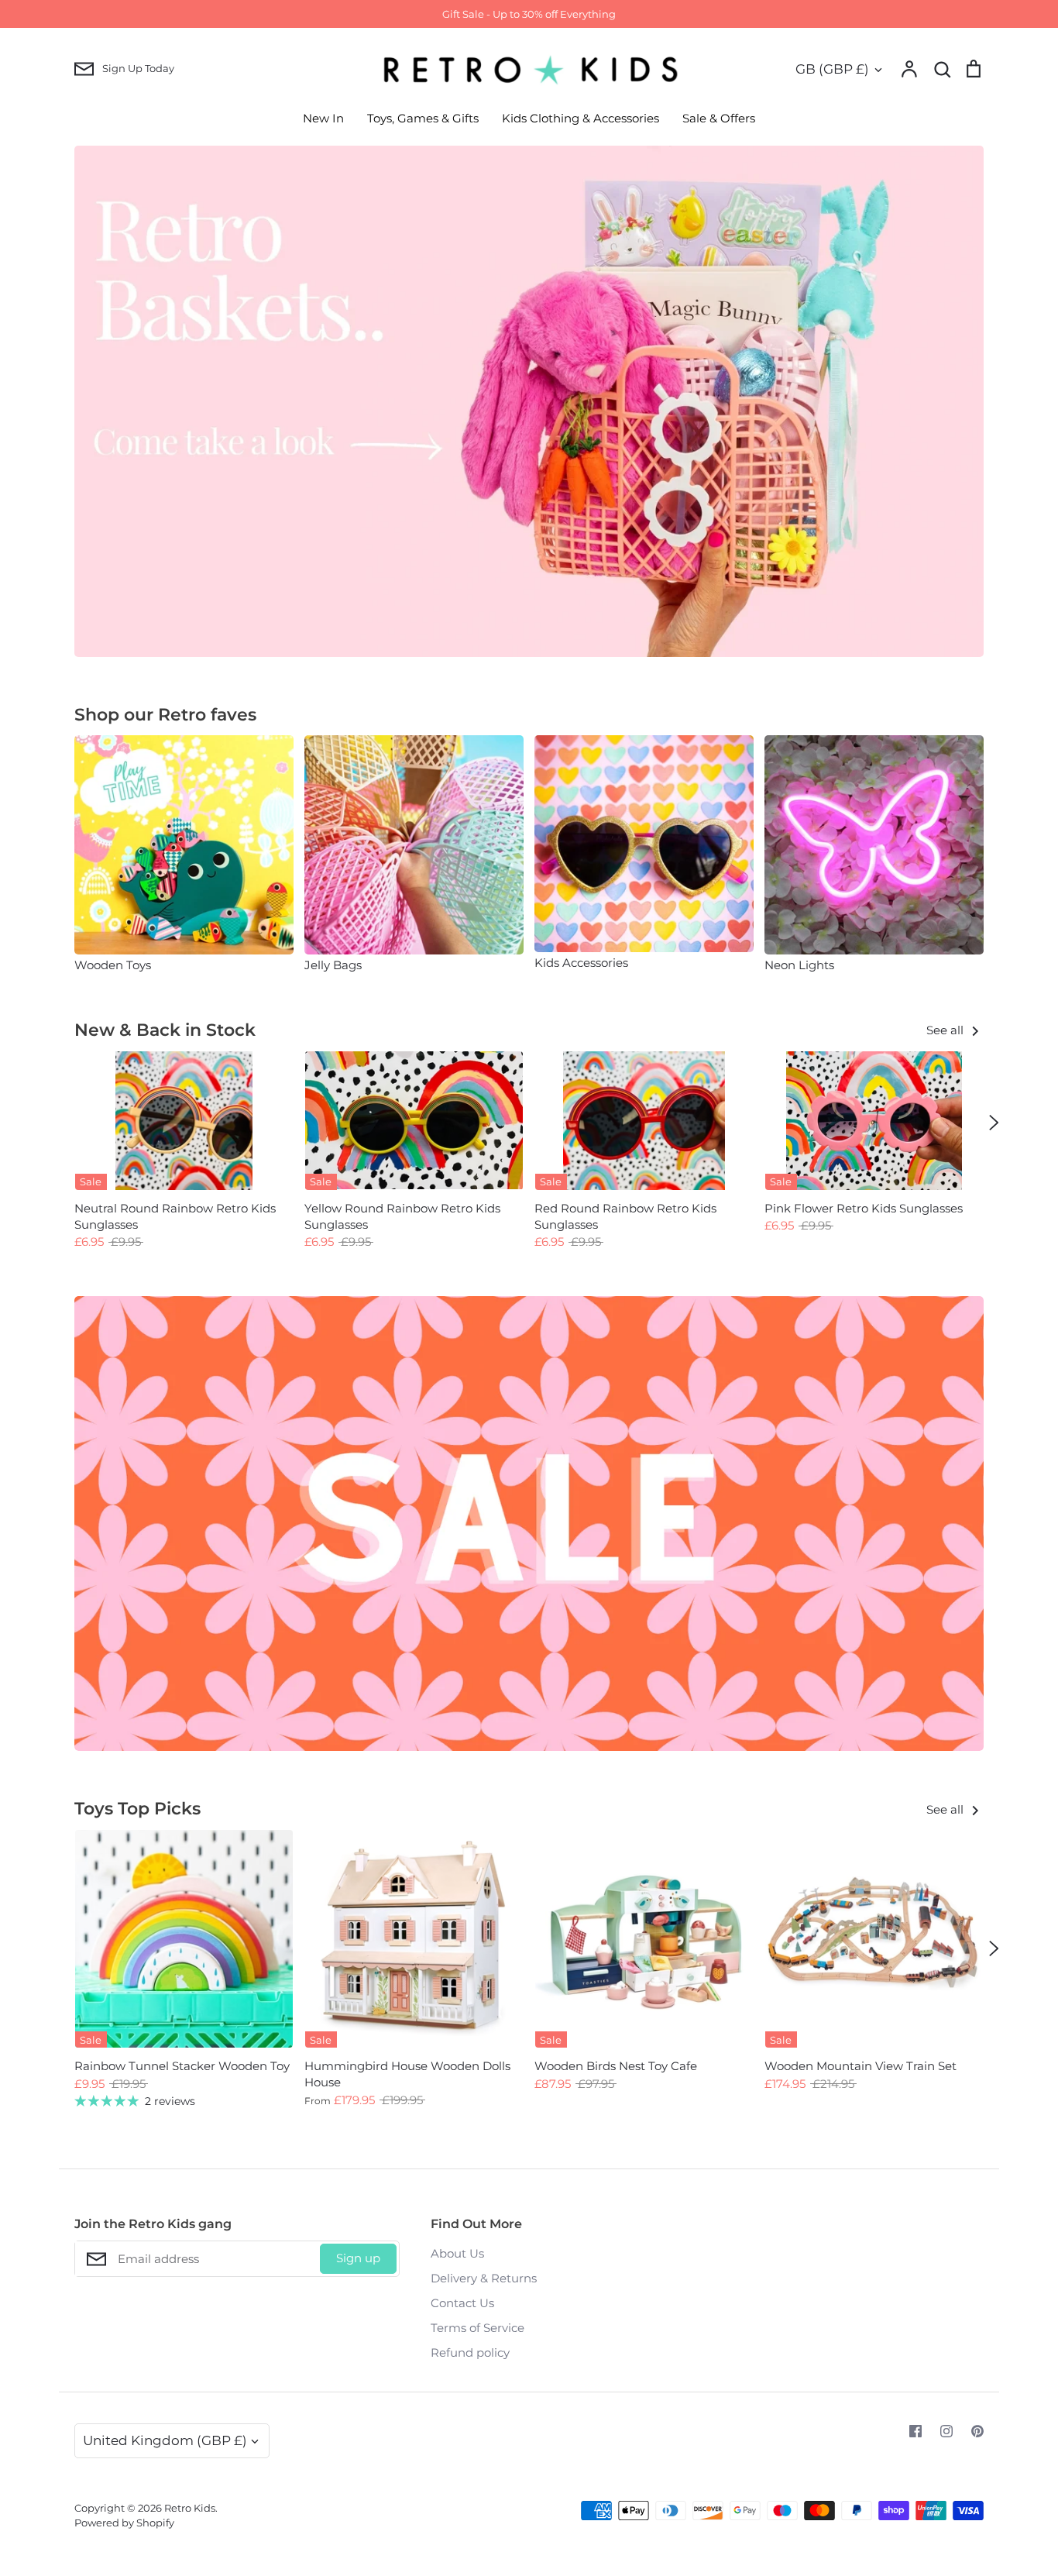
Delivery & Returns (484, 2278)
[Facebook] (915, 2431)
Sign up (358, 2258)
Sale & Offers (719, 118)
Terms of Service (477, 2328)
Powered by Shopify (124, 2523)
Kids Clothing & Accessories (581, 118)
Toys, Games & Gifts (423, 118)
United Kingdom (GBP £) (165, 2440)
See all (946, 1030)
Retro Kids (190, 2508)
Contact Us (462, 2303)
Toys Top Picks (137, 1809)
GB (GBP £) (832, 69)
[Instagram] (946, 2431)
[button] (64, 854)
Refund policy (470, 2352)
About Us (457, 2253)
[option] (529, 401)
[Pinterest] (977, 2431)
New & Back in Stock (165, 1030)
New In (323, 118)
